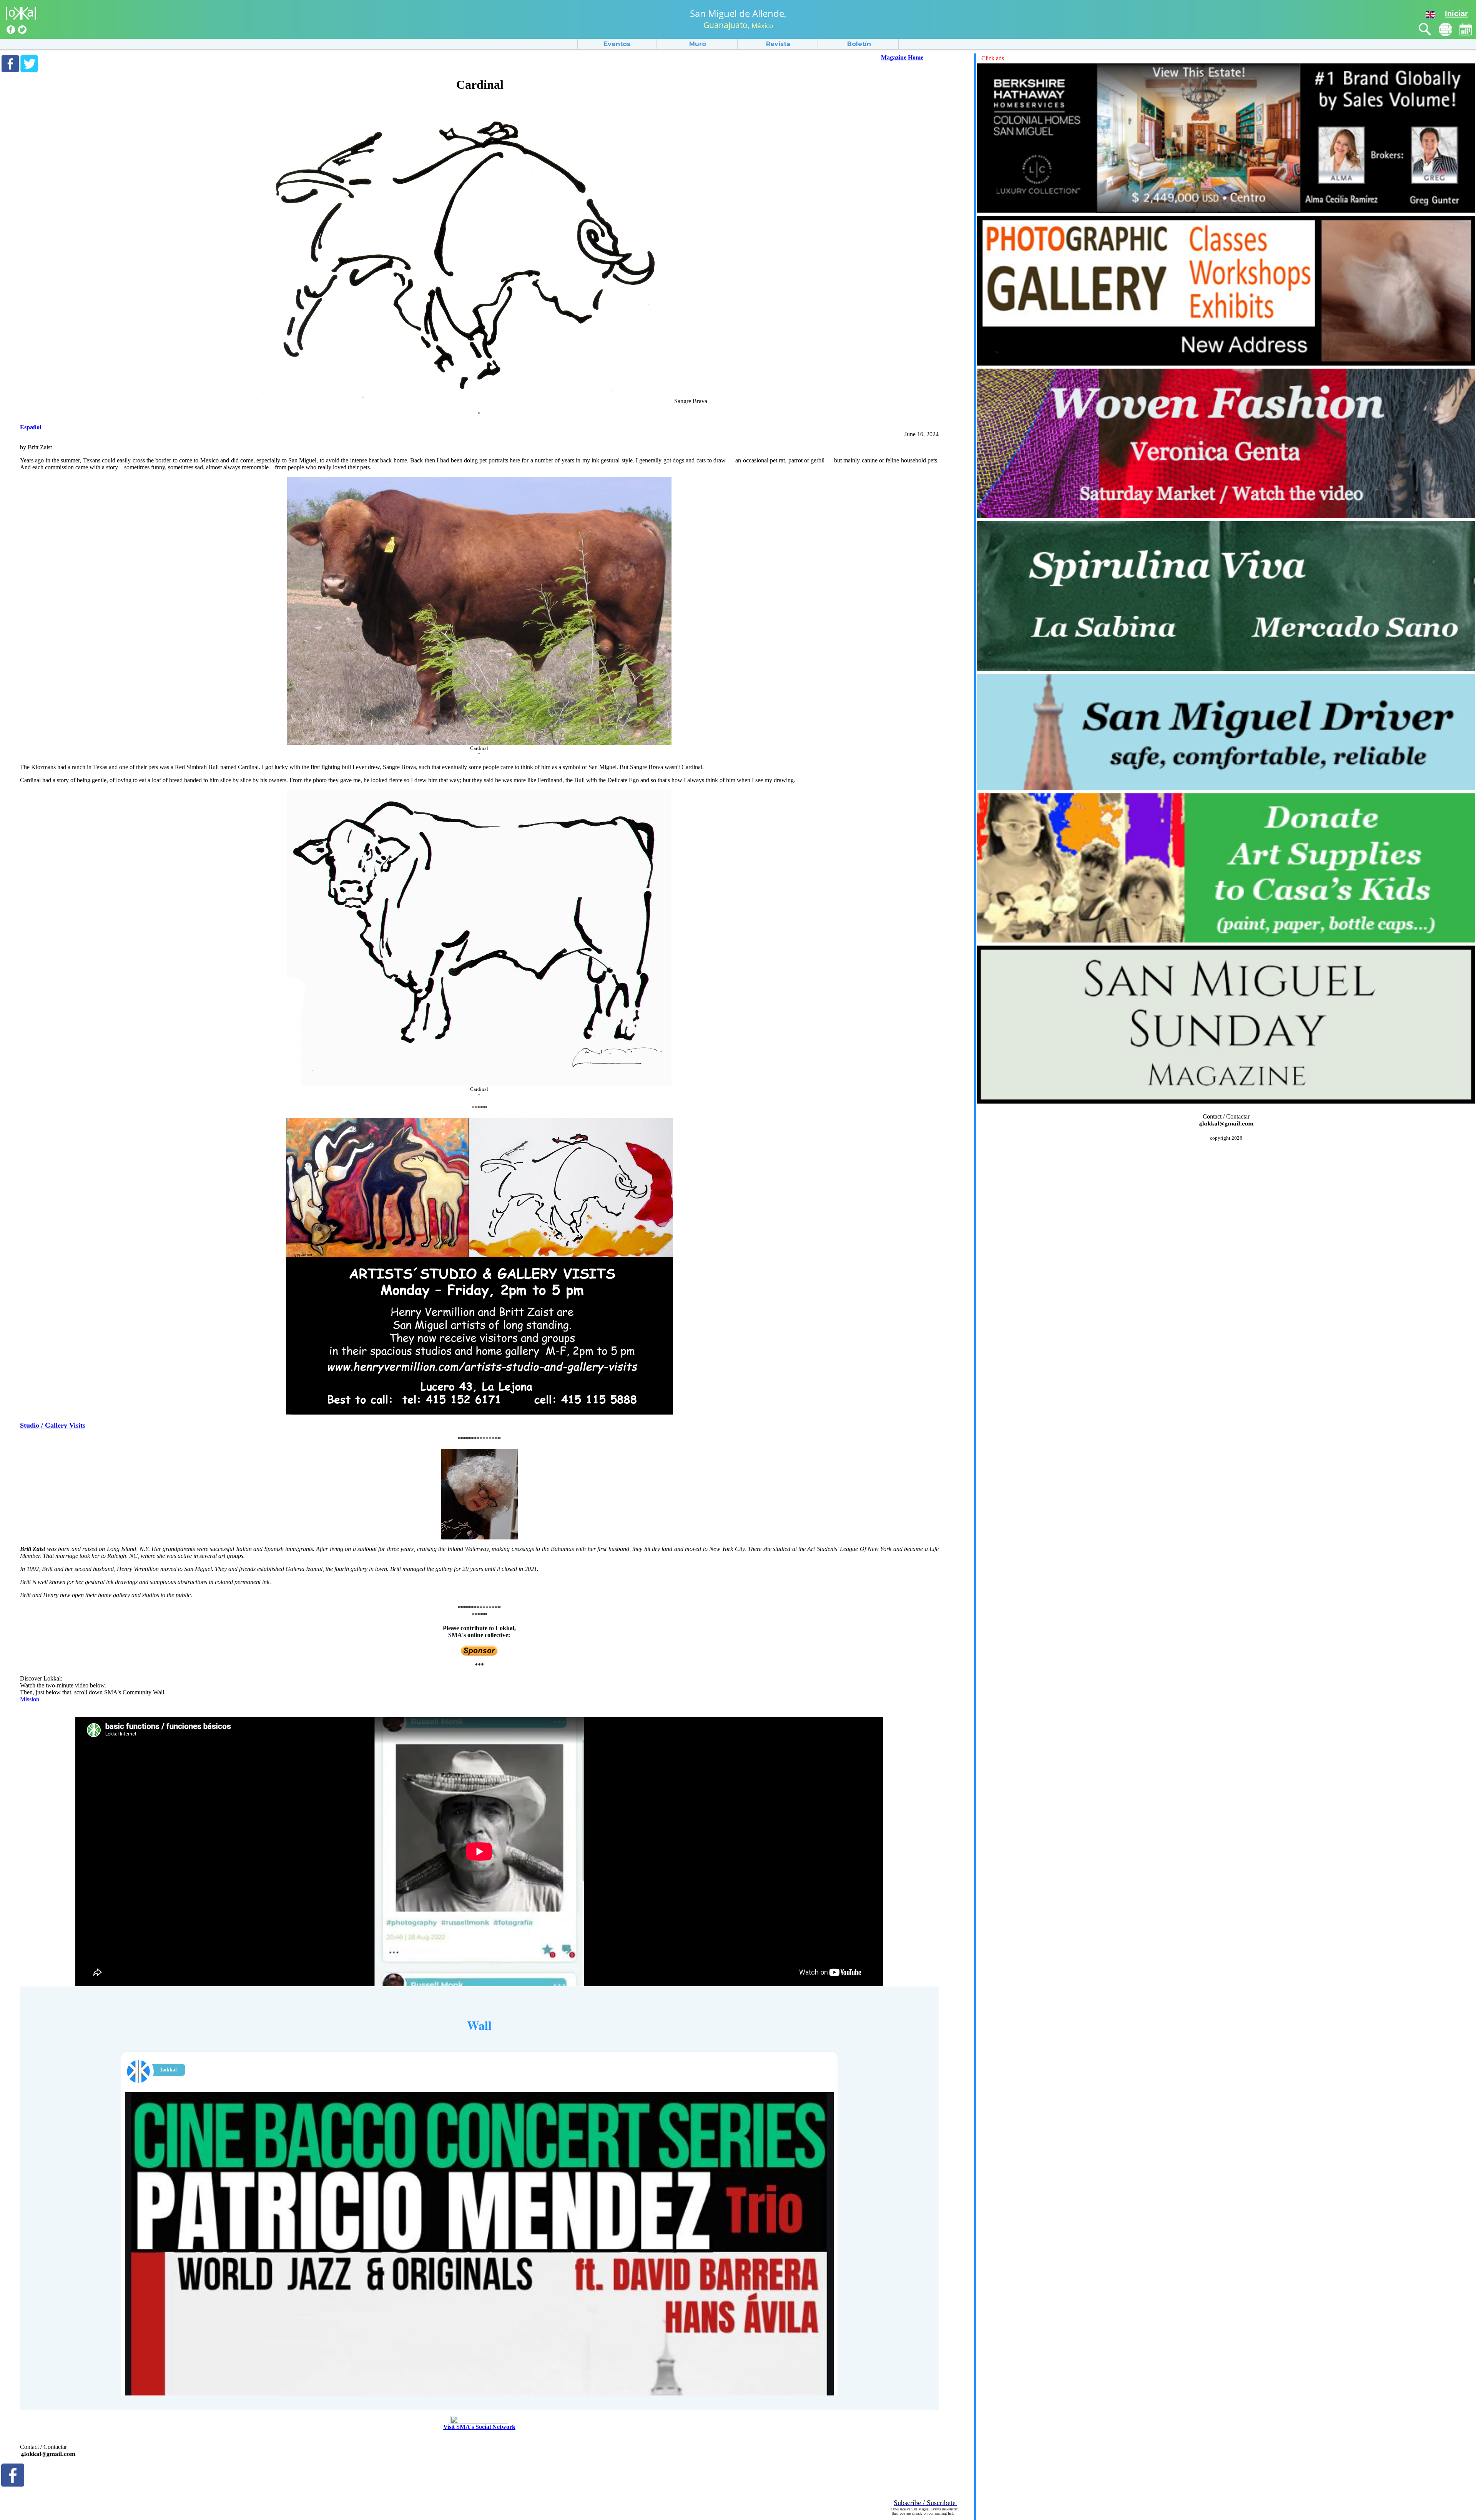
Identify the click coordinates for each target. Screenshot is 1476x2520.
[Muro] (1445, 29)
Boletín (859, 44)
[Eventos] (1466, 29)
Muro (698, 44)
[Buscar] (1425, 29)
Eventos (617, 44)
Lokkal (169, 2070)
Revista (778, 44)
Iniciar (1456, 13)
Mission (30, 1699)
